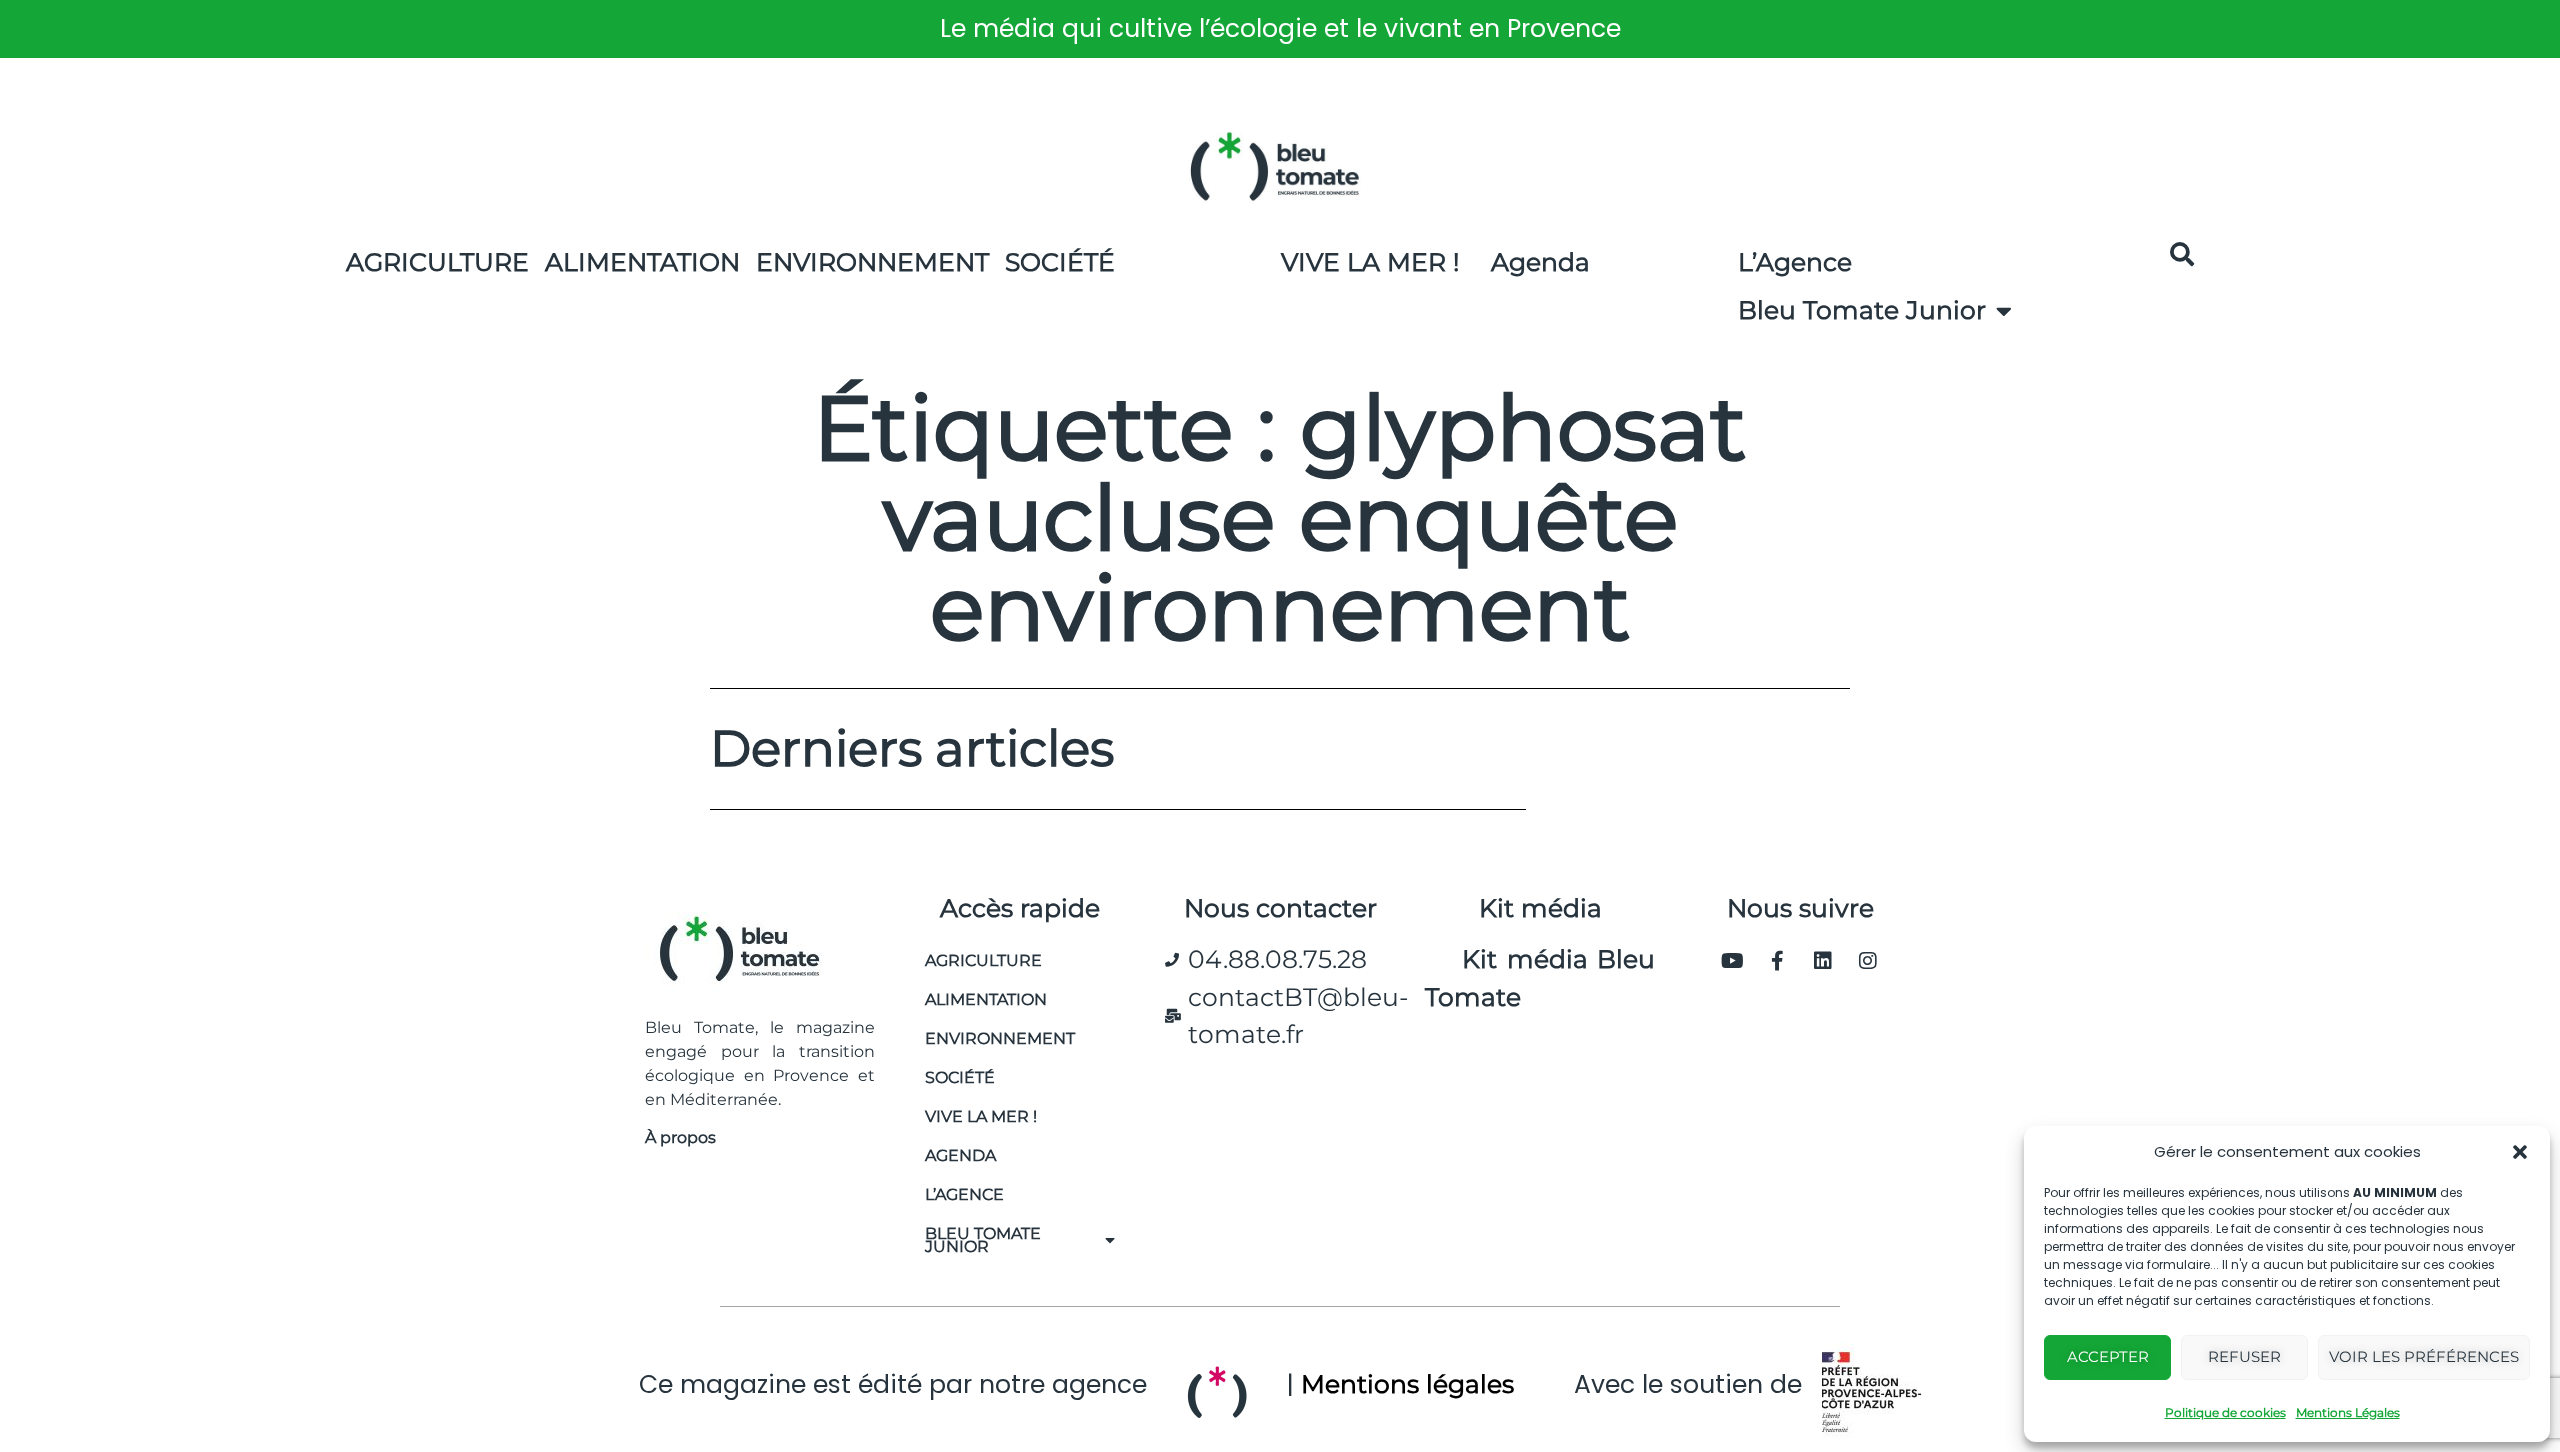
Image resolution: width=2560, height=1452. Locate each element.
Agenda (1540, 262)
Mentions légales (1407, 1384)
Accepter (2108, 1356)
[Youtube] (1733, 961)
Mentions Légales (2348, 1412)
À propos (680, 1137)
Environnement (872, 262)
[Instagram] (1868, 961)
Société (1060, 262)
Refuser (2244, 1356)
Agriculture (437, 262)
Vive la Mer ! (1370, 262)
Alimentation (642, 262)
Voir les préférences (2424, 1356)
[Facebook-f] (1778, 961)
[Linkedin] (1823, 961)
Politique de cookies (2225, 1412)
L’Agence (1795, 262)
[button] (2520, 1152)
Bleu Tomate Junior (1862, 310)
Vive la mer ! (981, 1116)
